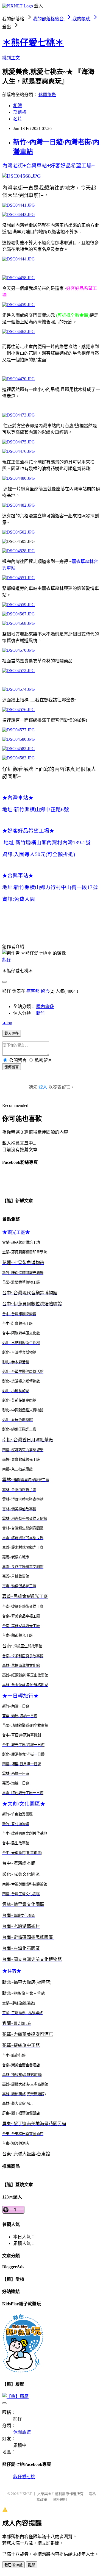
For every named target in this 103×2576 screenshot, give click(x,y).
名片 (18, 119)
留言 (45, 991)
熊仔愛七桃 (24, 2477)
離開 (32, 2565)
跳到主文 (11, 58)
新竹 (41, 1013)
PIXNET (26, 2494)
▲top (7, 1023)
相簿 (18, 106)
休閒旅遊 (47, 95)
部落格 (20, 112)
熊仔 (7, 960)
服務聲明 (60, 2499)
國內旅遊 (45, 1007)
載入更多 (12, 1033)
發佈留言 (12, 1067)
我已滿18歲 (13, 2565)
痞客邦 (33, 991)
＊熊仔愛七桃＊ (33, 43)
